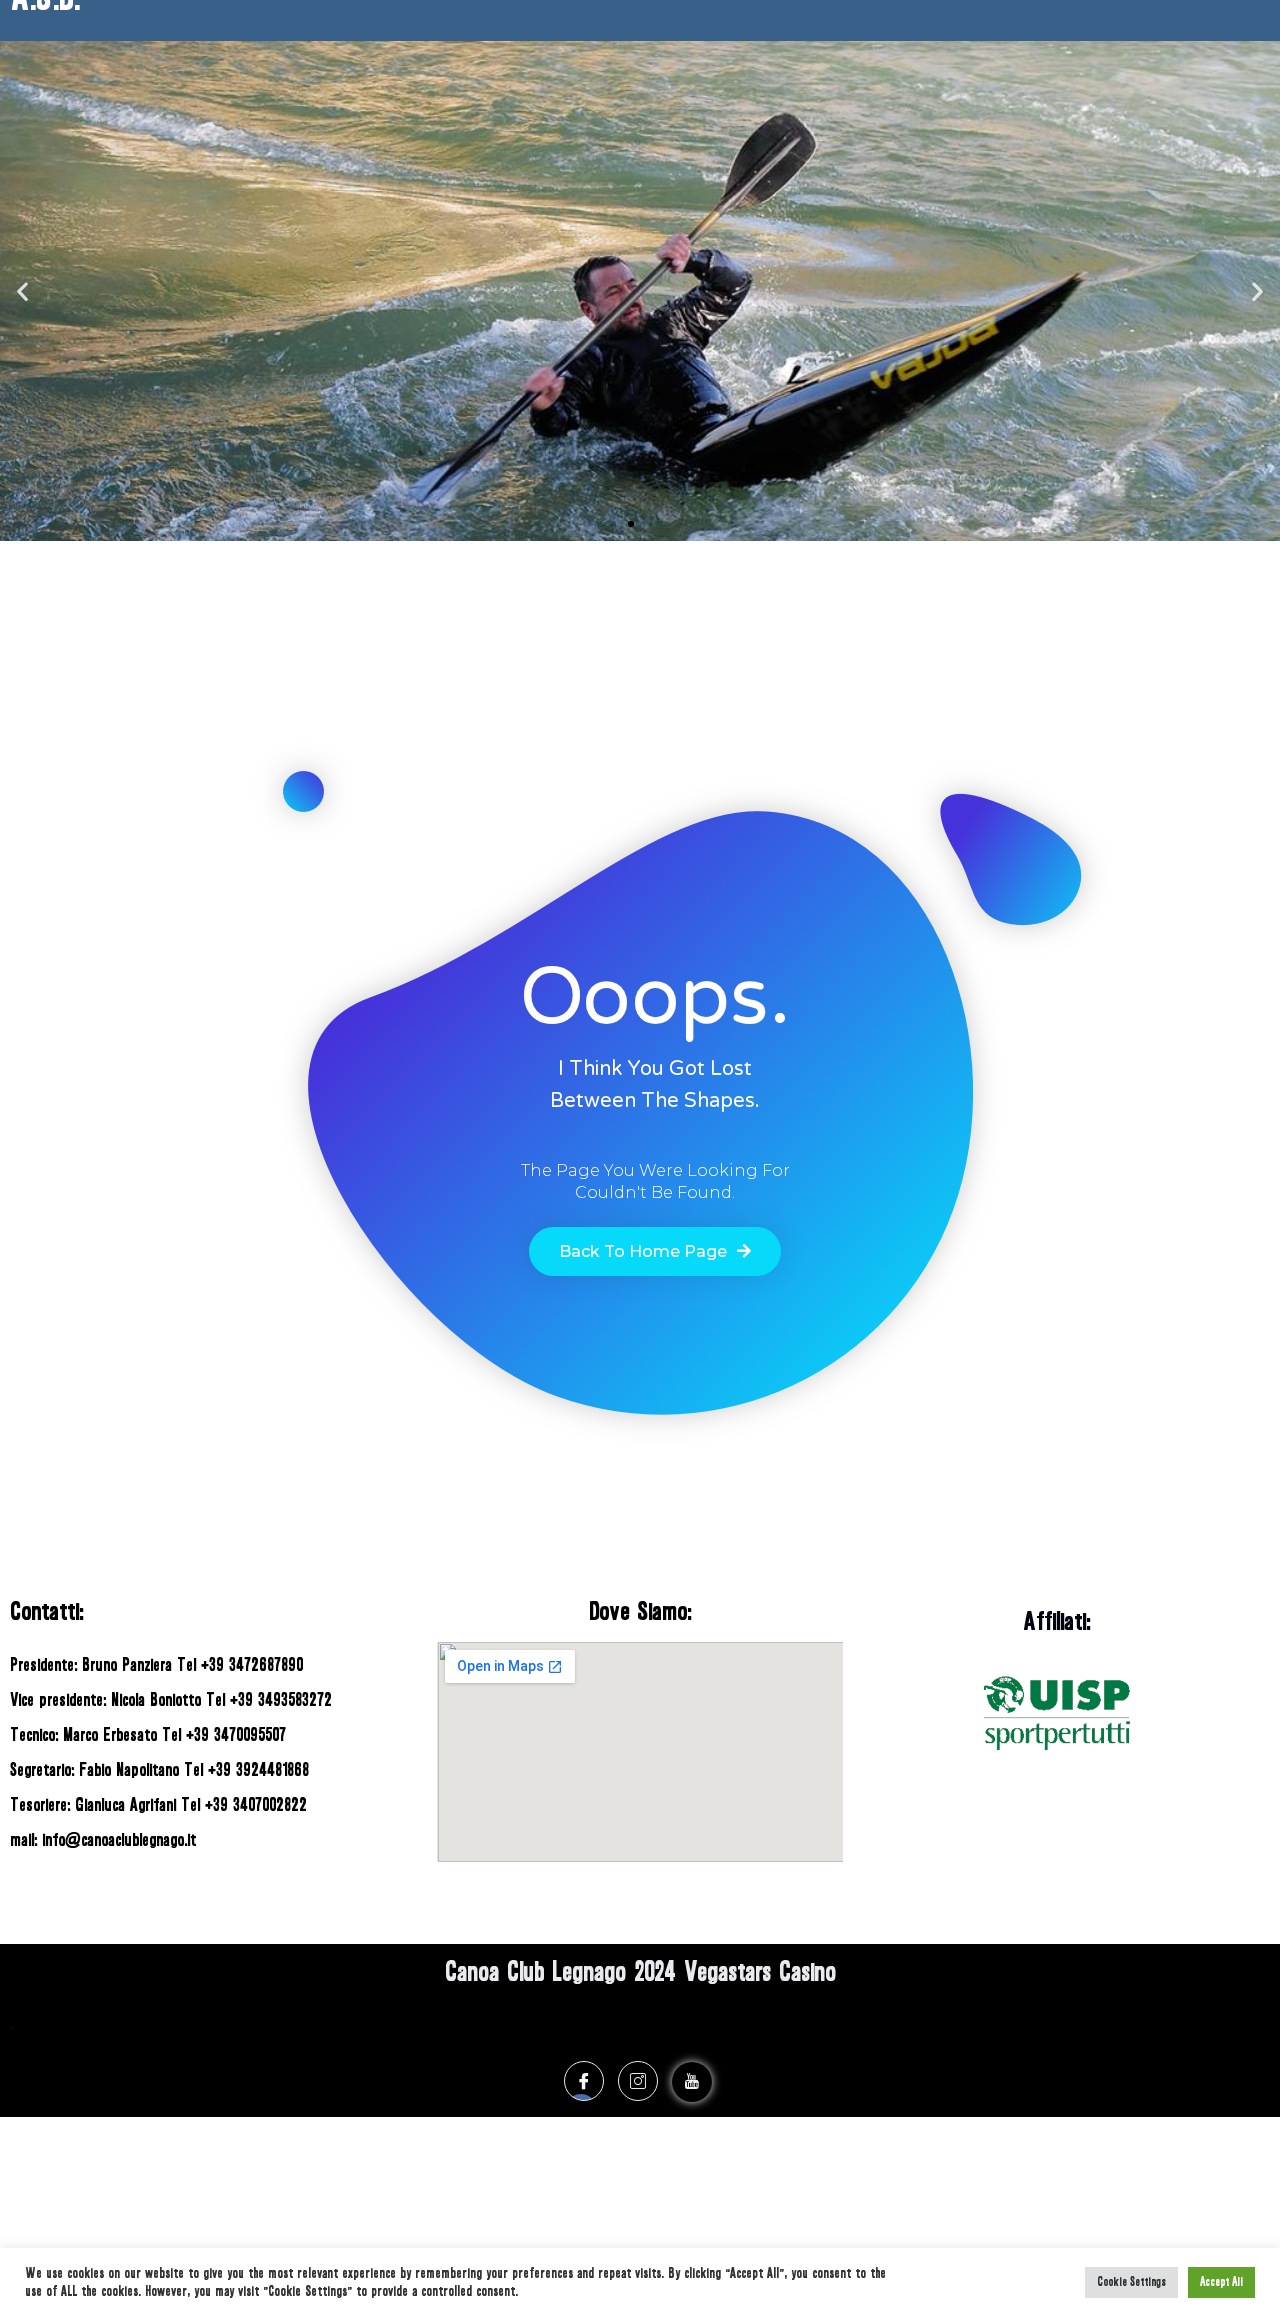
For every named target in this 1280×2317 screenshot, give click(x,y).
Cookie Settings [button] (1131, 2282)
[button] (613, 524)
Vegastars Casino (760, 1972)
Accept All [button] (1221, 2282)
